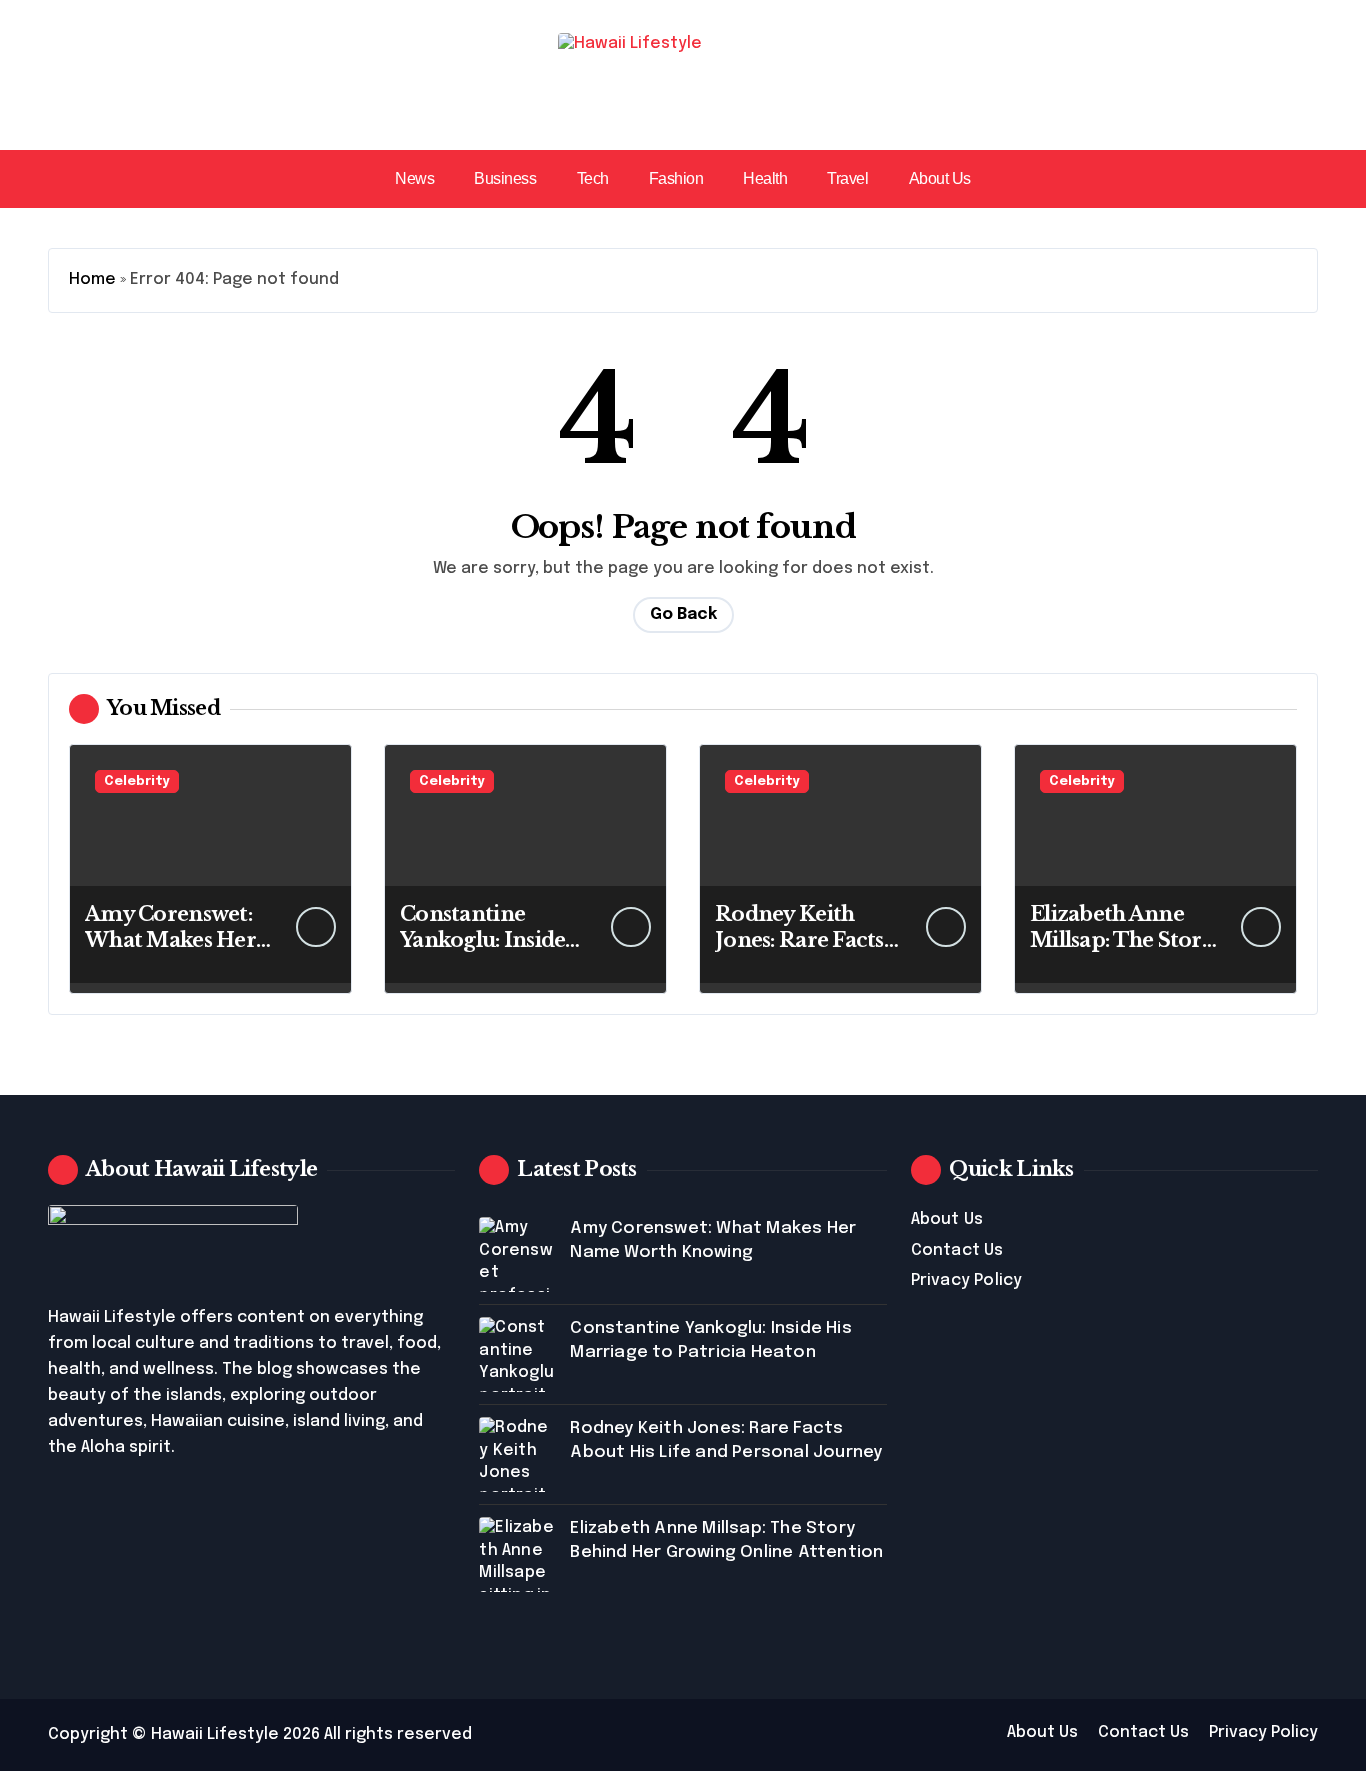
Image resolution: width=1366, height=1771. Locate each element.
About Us (940, 178)
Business (505, 178)
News (414, 178)
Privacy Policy (967, 1280)
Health (765, 178)
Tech (593, 178)
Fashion (676, 178)
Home (92, 279)
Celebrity (137, 781)
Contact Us (957, 1250)
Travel (847, 178)
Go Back (683, 614)
